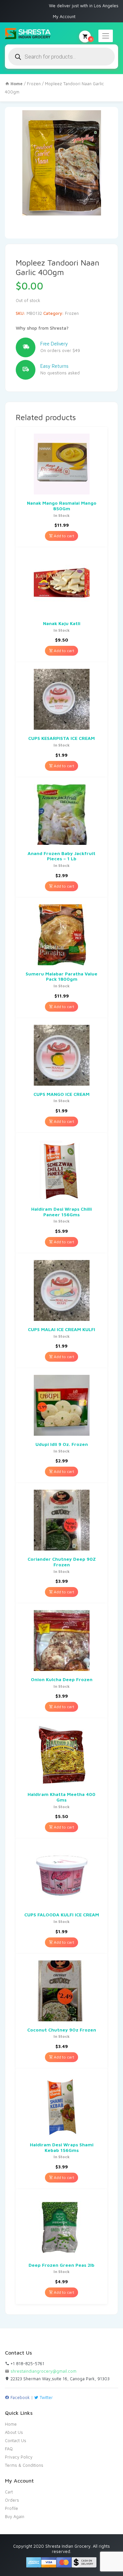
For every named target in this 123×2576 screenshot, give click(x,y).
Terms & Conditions (24, 2465)
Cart (9, 2492)
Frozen (34, 84)
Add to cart (63, 536)
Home (11, 2424)
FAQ (9, 2449)
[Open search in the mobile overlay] (61, 57)
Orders (12, 2500)
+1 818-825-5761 (27, 2363)
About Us (14, 2432)
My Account (64, 16)
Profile (11, 2508)
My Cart (91, 39)
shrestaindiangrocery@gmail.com (43, 2371)
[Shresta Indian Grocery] (28, 34)
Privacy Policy (19, 2457)
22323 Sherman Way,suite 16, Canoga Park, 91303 (59, 2379)
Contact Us (16, 2440)
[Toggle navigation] (106, 36)
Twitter (46, 2397)
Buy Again (15, 2516)
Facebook (20, 2397)
